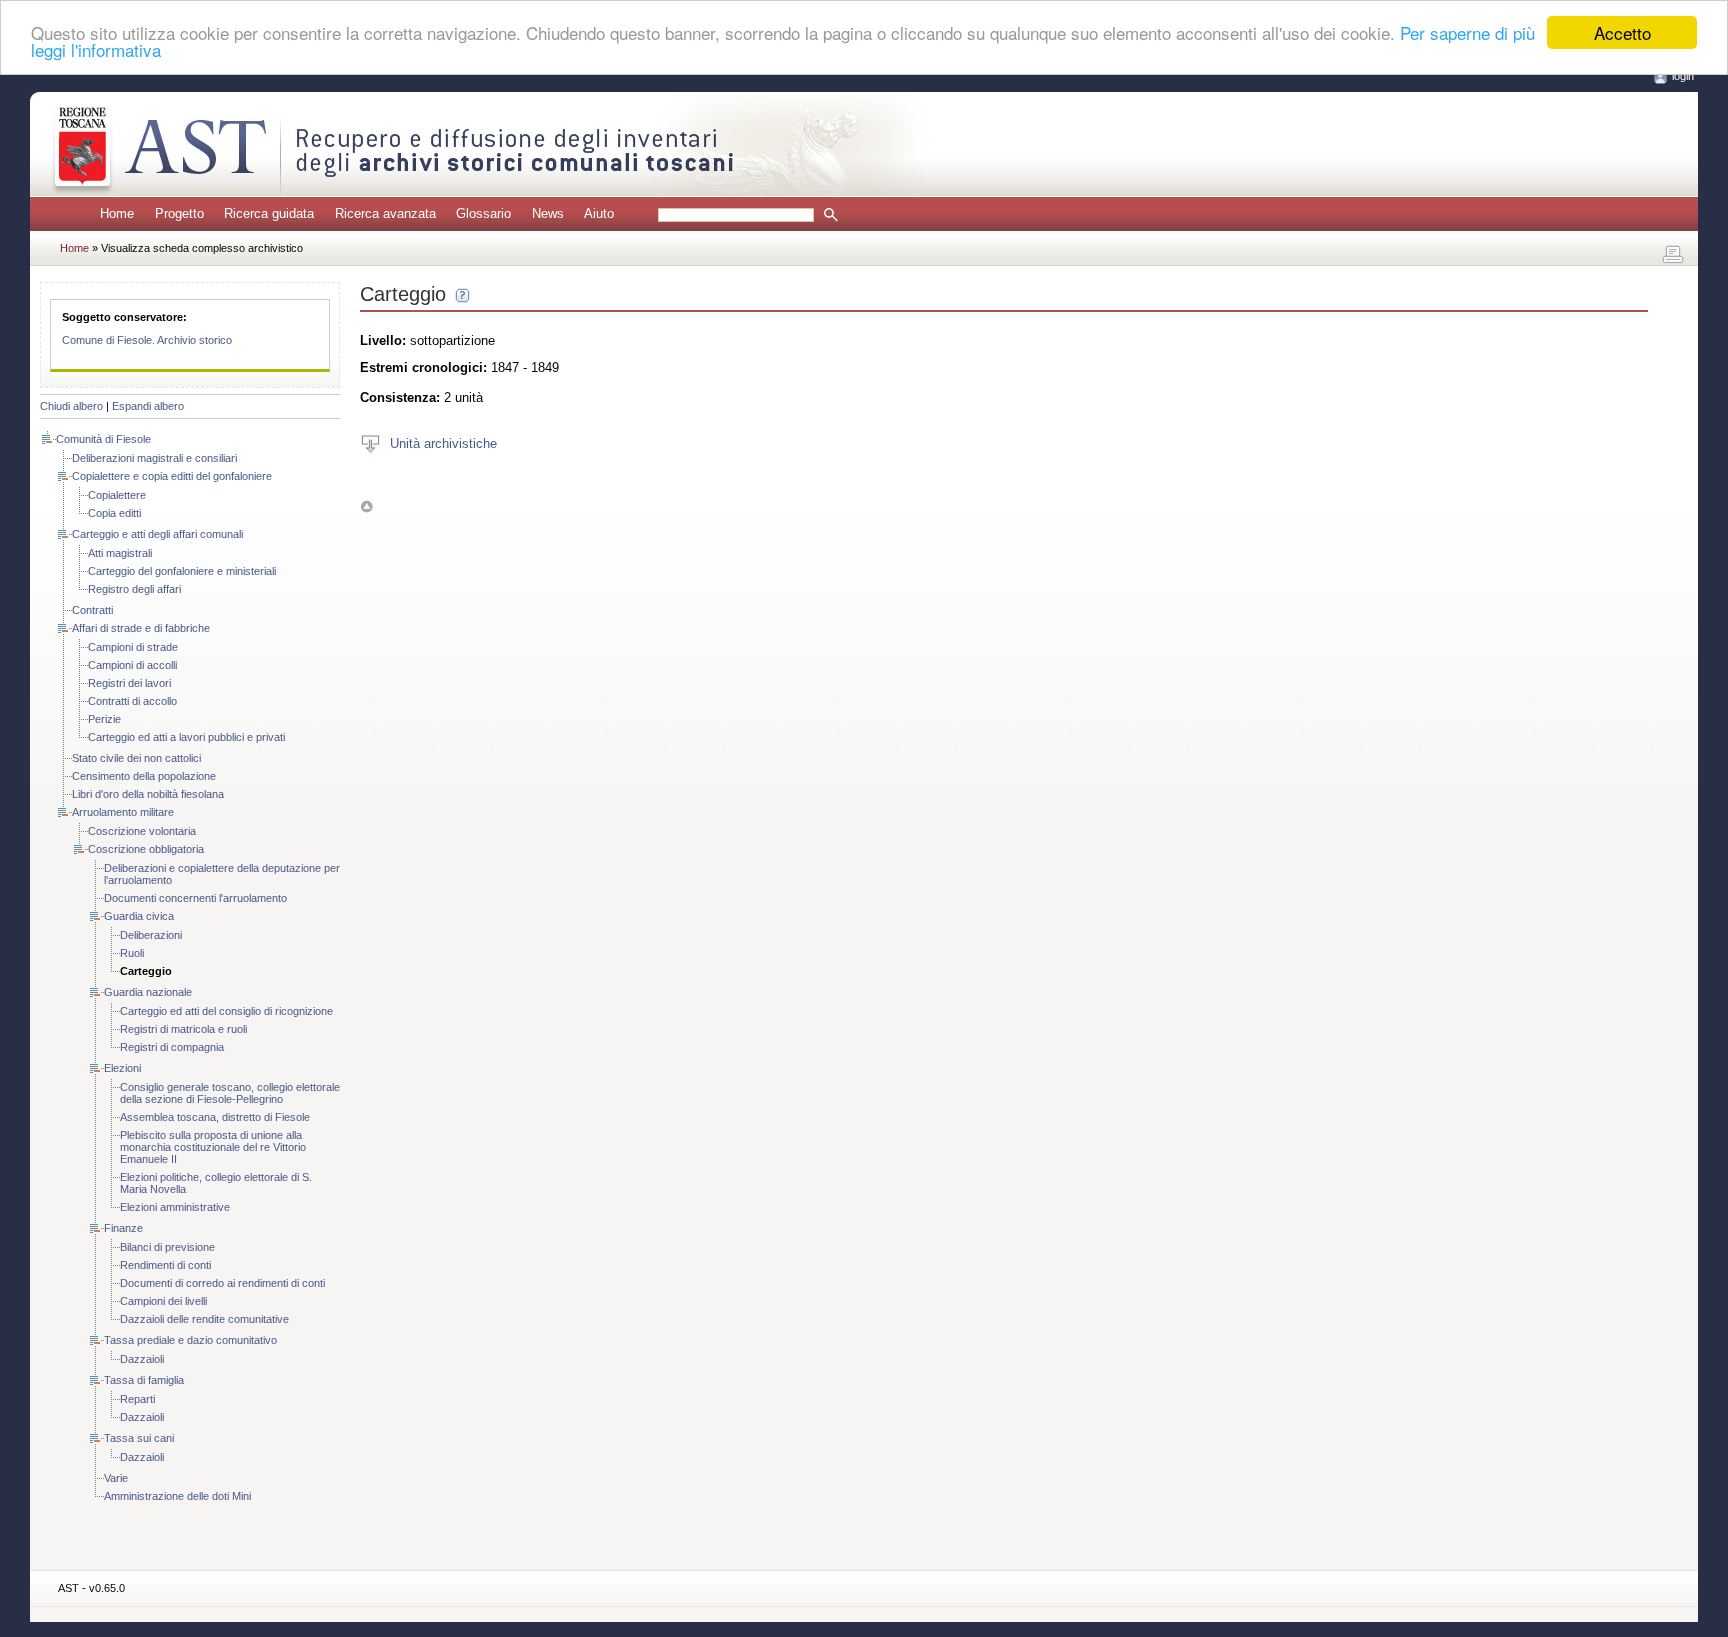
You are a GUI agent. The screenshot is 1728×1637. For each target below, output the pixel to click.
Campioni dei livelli (163, 1301)
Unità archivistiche (443, 442)
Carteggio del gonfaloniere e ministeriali (182, 571)
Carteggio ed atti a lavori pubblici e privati (186, 737)
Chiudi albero (71, 406)
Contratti (92, 610)
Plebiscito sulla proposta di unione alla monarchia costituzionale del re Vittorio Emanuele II (213, 1147)
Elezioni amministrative (175, 1207)
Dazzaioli (142, 1359)
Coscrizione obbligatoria (146, 849)
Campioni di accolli (132, 665)
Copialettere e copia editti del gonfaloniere (172, 476)
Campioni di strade (133, 647)
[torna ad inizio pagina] (366, 506)
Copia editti (114, 513)
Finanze (123, 1228)
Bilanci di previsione (167, 1247)
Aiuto (599, 213)
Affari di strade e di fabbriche (141, 628)
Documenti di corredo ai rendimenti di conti (222, 1283)
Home (117, 213)
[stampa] (1673, 255)
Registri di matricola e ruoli (183, 1029)
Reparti (137, 1399)
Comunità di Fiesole (103, 439)
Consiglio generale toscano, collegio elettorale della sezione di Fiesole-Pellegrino (230, 1093)
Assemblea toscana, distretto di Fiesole (215, 1117)
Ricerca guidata (269, 213)
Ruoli (132, 953)
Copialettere (117, 495)
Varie (116, 1478)
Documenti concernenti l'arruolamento (195, 898)
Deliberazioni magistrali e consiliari (154, 458)
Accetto (1622, 32)
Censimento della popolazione (144, 776)
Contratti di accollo (132, 701)
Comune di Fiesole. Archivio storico (147, 340)
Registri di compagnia (172, 1047)
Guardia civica (139, 916)
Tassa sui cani (139, 1438)
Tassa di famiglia (144, 1380)
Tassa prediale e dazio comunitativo (190, 1340)
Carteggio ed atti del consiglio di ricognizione (226, 1011)
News (548, 213)
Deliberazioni (151, 935)
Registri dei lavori (129, 683)
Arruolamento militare (123, 812)
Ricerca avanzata (385, 213)
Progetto (179, 213)
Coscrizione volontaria (142, 831)
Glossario (483, 213)
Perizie (104, 719)
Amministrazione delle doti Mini (177, 1496)
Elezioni (122, 1068)
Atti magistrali (120, 553)
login (1683, 76)
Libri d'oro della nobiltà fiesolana (148, 794)
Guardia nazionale (148, 992)
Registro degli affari (134, 589)
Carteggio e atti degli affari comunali (157, 534)
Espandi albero (148, 406)
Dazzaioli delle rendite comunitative (204, 1319)
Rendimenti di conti (165, 1265)
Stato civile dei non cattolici (136, 758)
